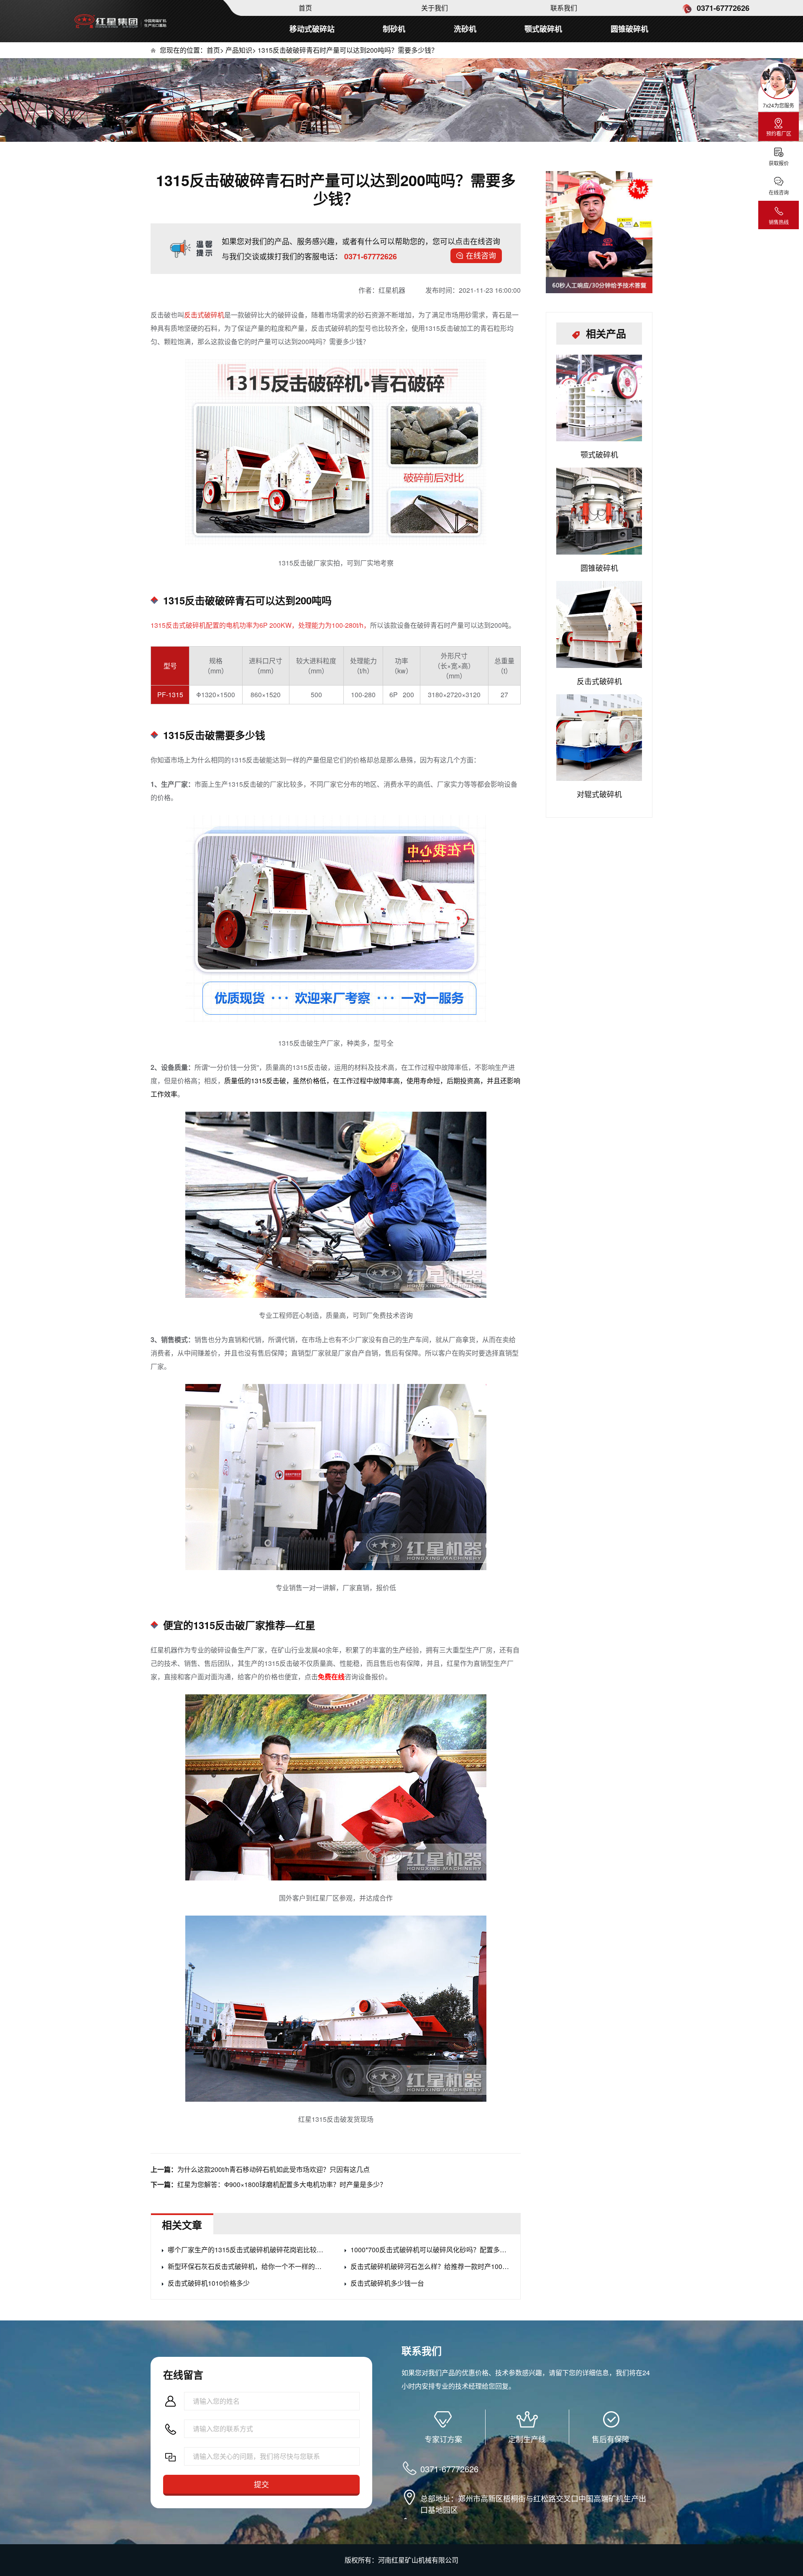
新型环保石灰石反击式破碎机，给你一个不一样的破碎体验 (247, 2266)
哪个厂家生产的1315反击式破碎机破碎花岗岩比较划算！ (247, 2250)
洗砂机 (465, 29)
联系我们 (564, 8)
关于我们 (435, 8)
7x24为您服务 (779, 105)
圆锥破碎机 (629, 29)
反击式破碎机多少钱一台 (387, 2283)
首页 (305, 8)
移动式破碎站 (312, 29)
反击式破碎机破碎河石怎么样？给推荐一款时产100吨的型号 (430, 2266)
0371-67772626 (722, 8)
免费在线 (331, 1677)
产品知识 (239, 50)
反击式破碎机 (204, 315)
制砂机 (394, 29)
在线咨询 (481, 255)
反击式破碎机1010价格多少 (209, 2283)
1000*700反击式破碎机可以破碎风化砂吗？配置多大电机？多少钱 (430, 2250)
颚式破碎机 (543, 29)
